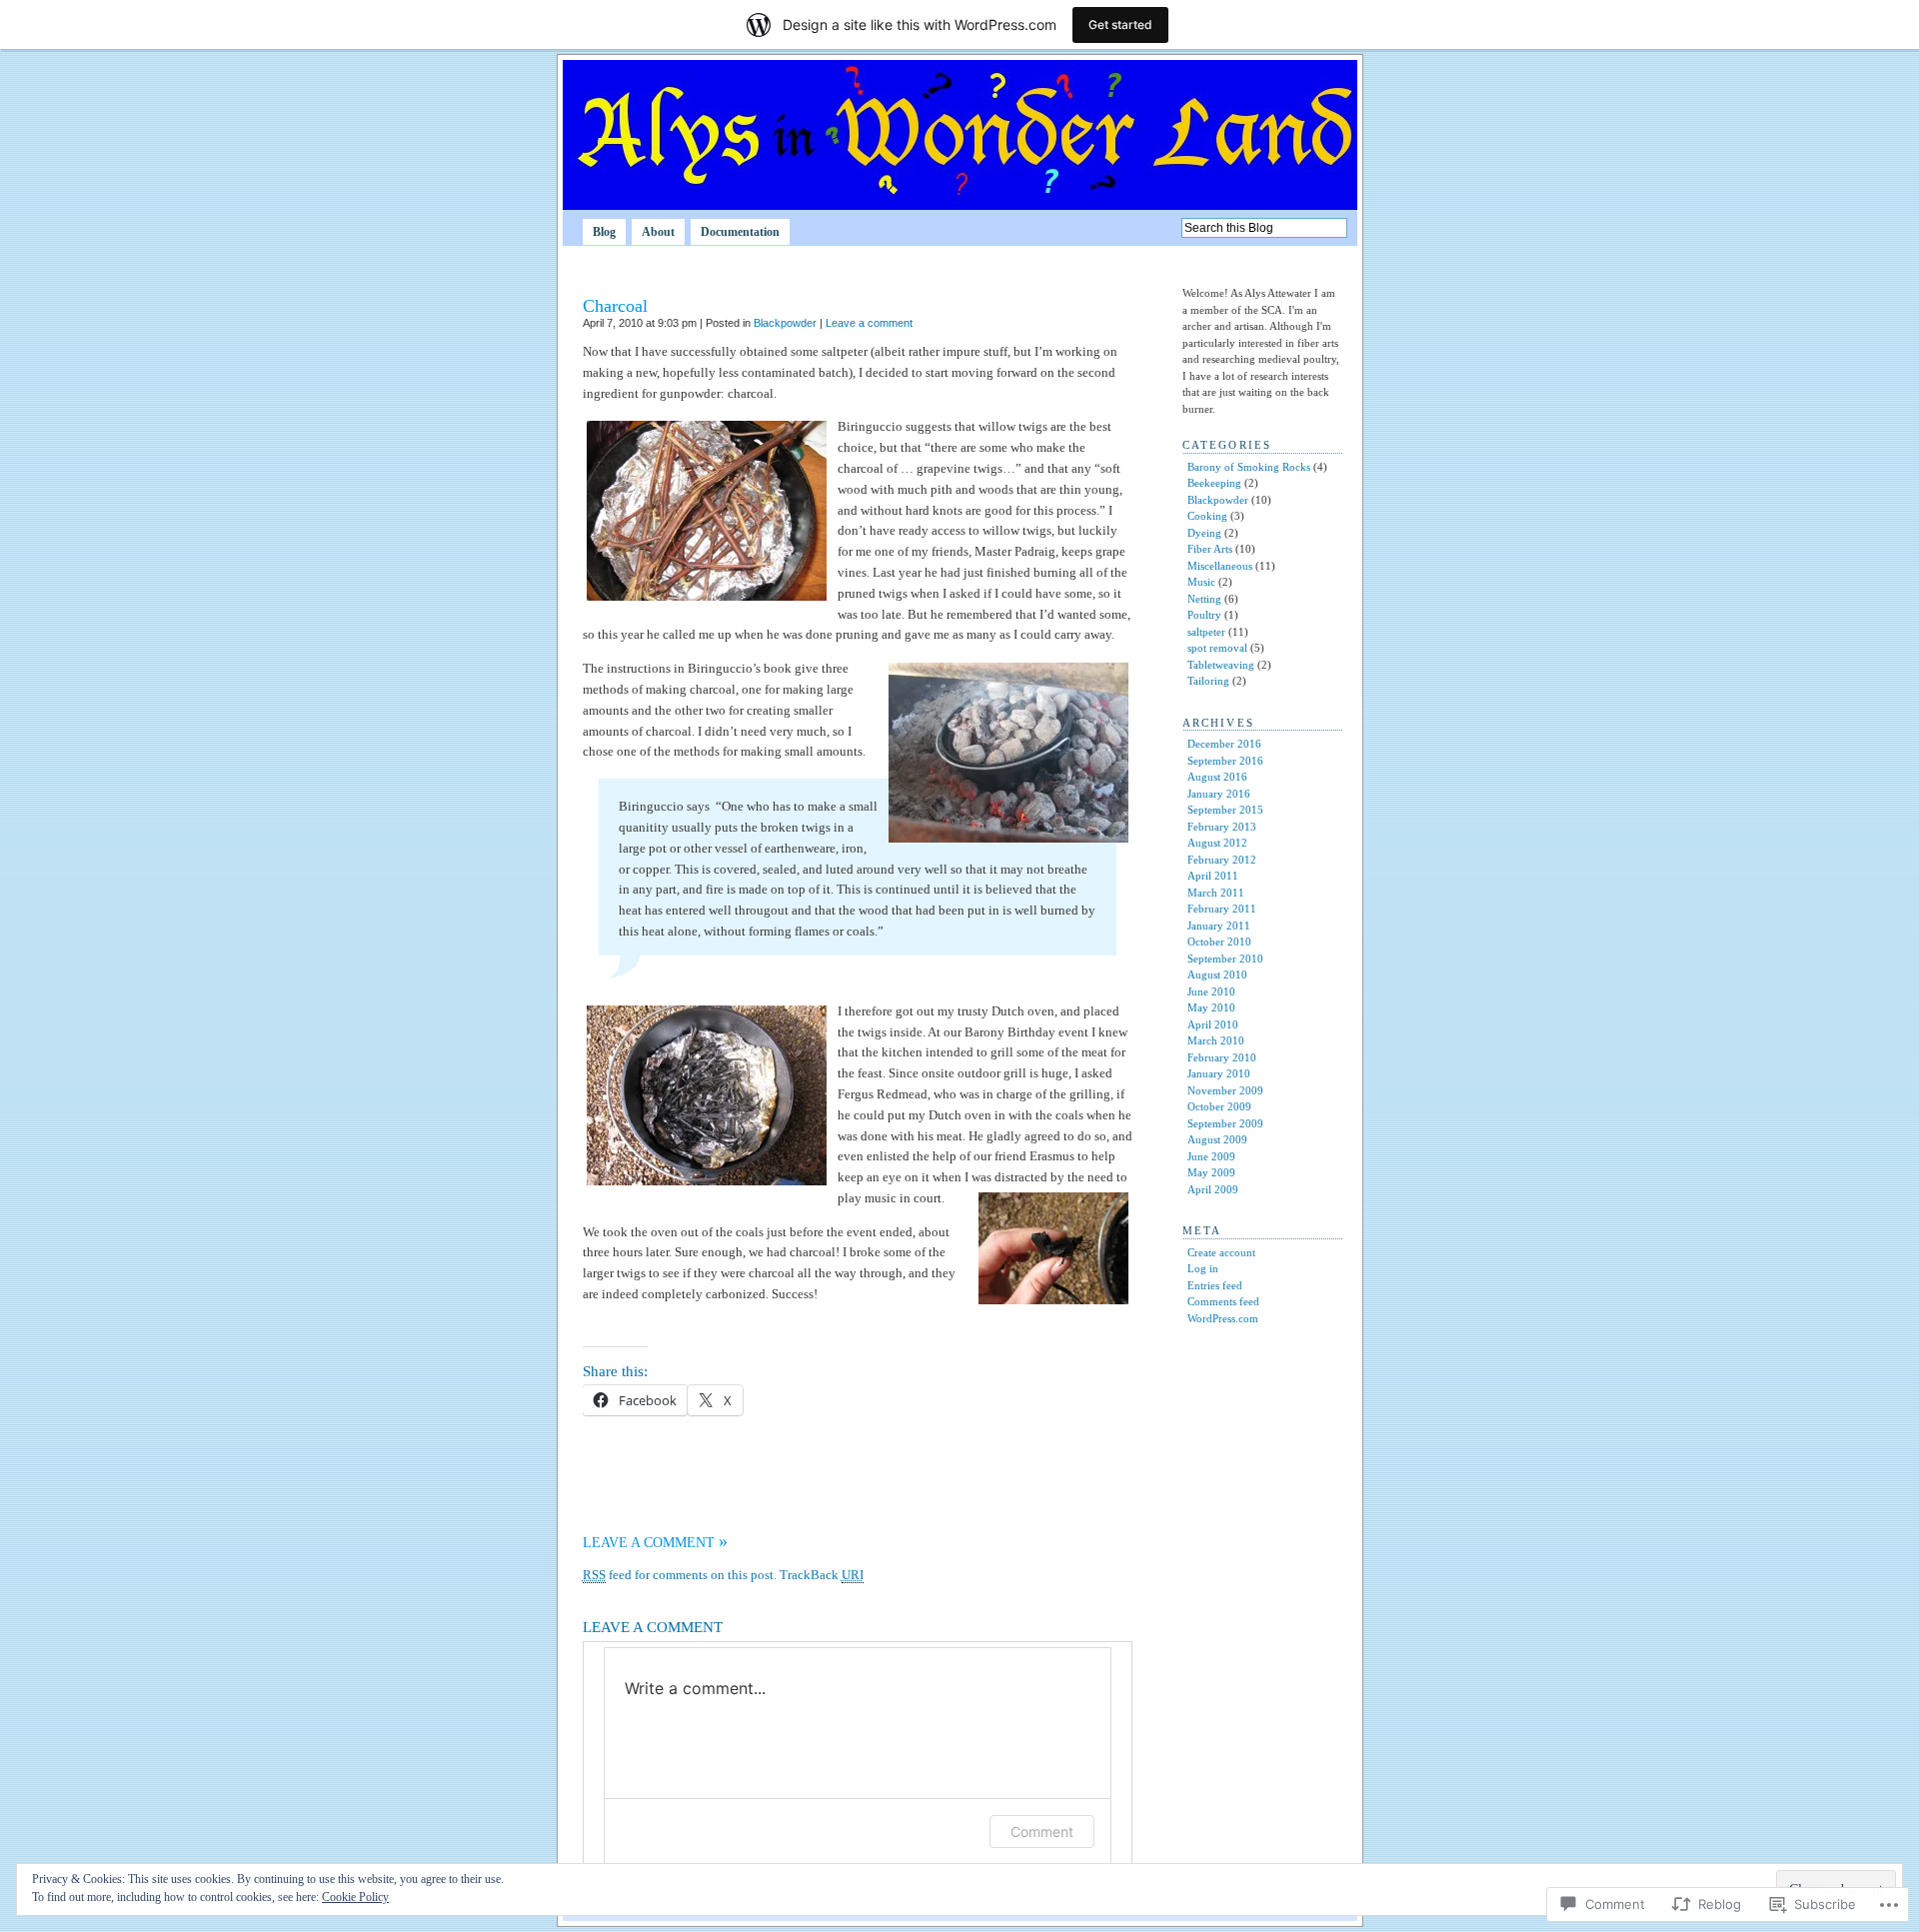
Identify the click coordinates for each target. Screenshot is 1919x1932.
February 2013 (1222, 827)
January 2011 (1219, 926)
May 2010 (1211, 1007)
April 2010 (1213, 1024)
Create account (1221, 1252)
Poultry (1204, 615)
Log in (1203, 1268)
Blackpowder (785, 323)
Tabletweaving (1221, 665)
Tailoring (1208, 681)
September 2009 (1225, 1123)
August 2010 (1217, 974)
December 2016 (1224, 744)
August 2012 (1217, 843)
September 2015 (1225, 810)
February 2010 (1222, 1057)
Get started (1120, 24)
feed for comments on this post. (680, 1575)
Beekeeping (1214, 483)
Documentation (740, 232)
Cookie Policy (355, 1897)
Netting (1204, 599)
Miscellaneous (1220, 566)
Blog (604, 232)
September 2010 (1225, 959)
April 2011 (1213, 876)
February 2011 (1222, 909)
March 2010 (1216, 1040)
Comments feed (1223, 1301)
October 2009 (1219, 1106)
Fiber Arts (1210, 549)
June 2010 (1211, 991)
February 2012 (1222, 860)
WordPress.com (1223, 1318)
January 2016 (1219, 794)
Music (1201, 582)
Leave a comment (869, 323)
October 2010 (1219, 942)
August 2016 (1217, 777)
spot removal (1217, 648)
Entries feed (1215, 1285)
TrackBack (822, 1575)
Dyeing (1204, 533)
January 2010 (1219, 1073)
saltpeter (1206, 632)
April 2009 (1213, 1189)
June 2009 (1211, 1156)
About (658, 232)
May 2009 (1211, 1172)
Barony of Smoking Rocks (1249, 467)
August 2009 (1217, 1139)
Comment (1042, 1832)
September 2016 (1225, 761)
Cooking (1207, 516)
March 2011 (1216, 893)
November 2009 (1225, 1090)
